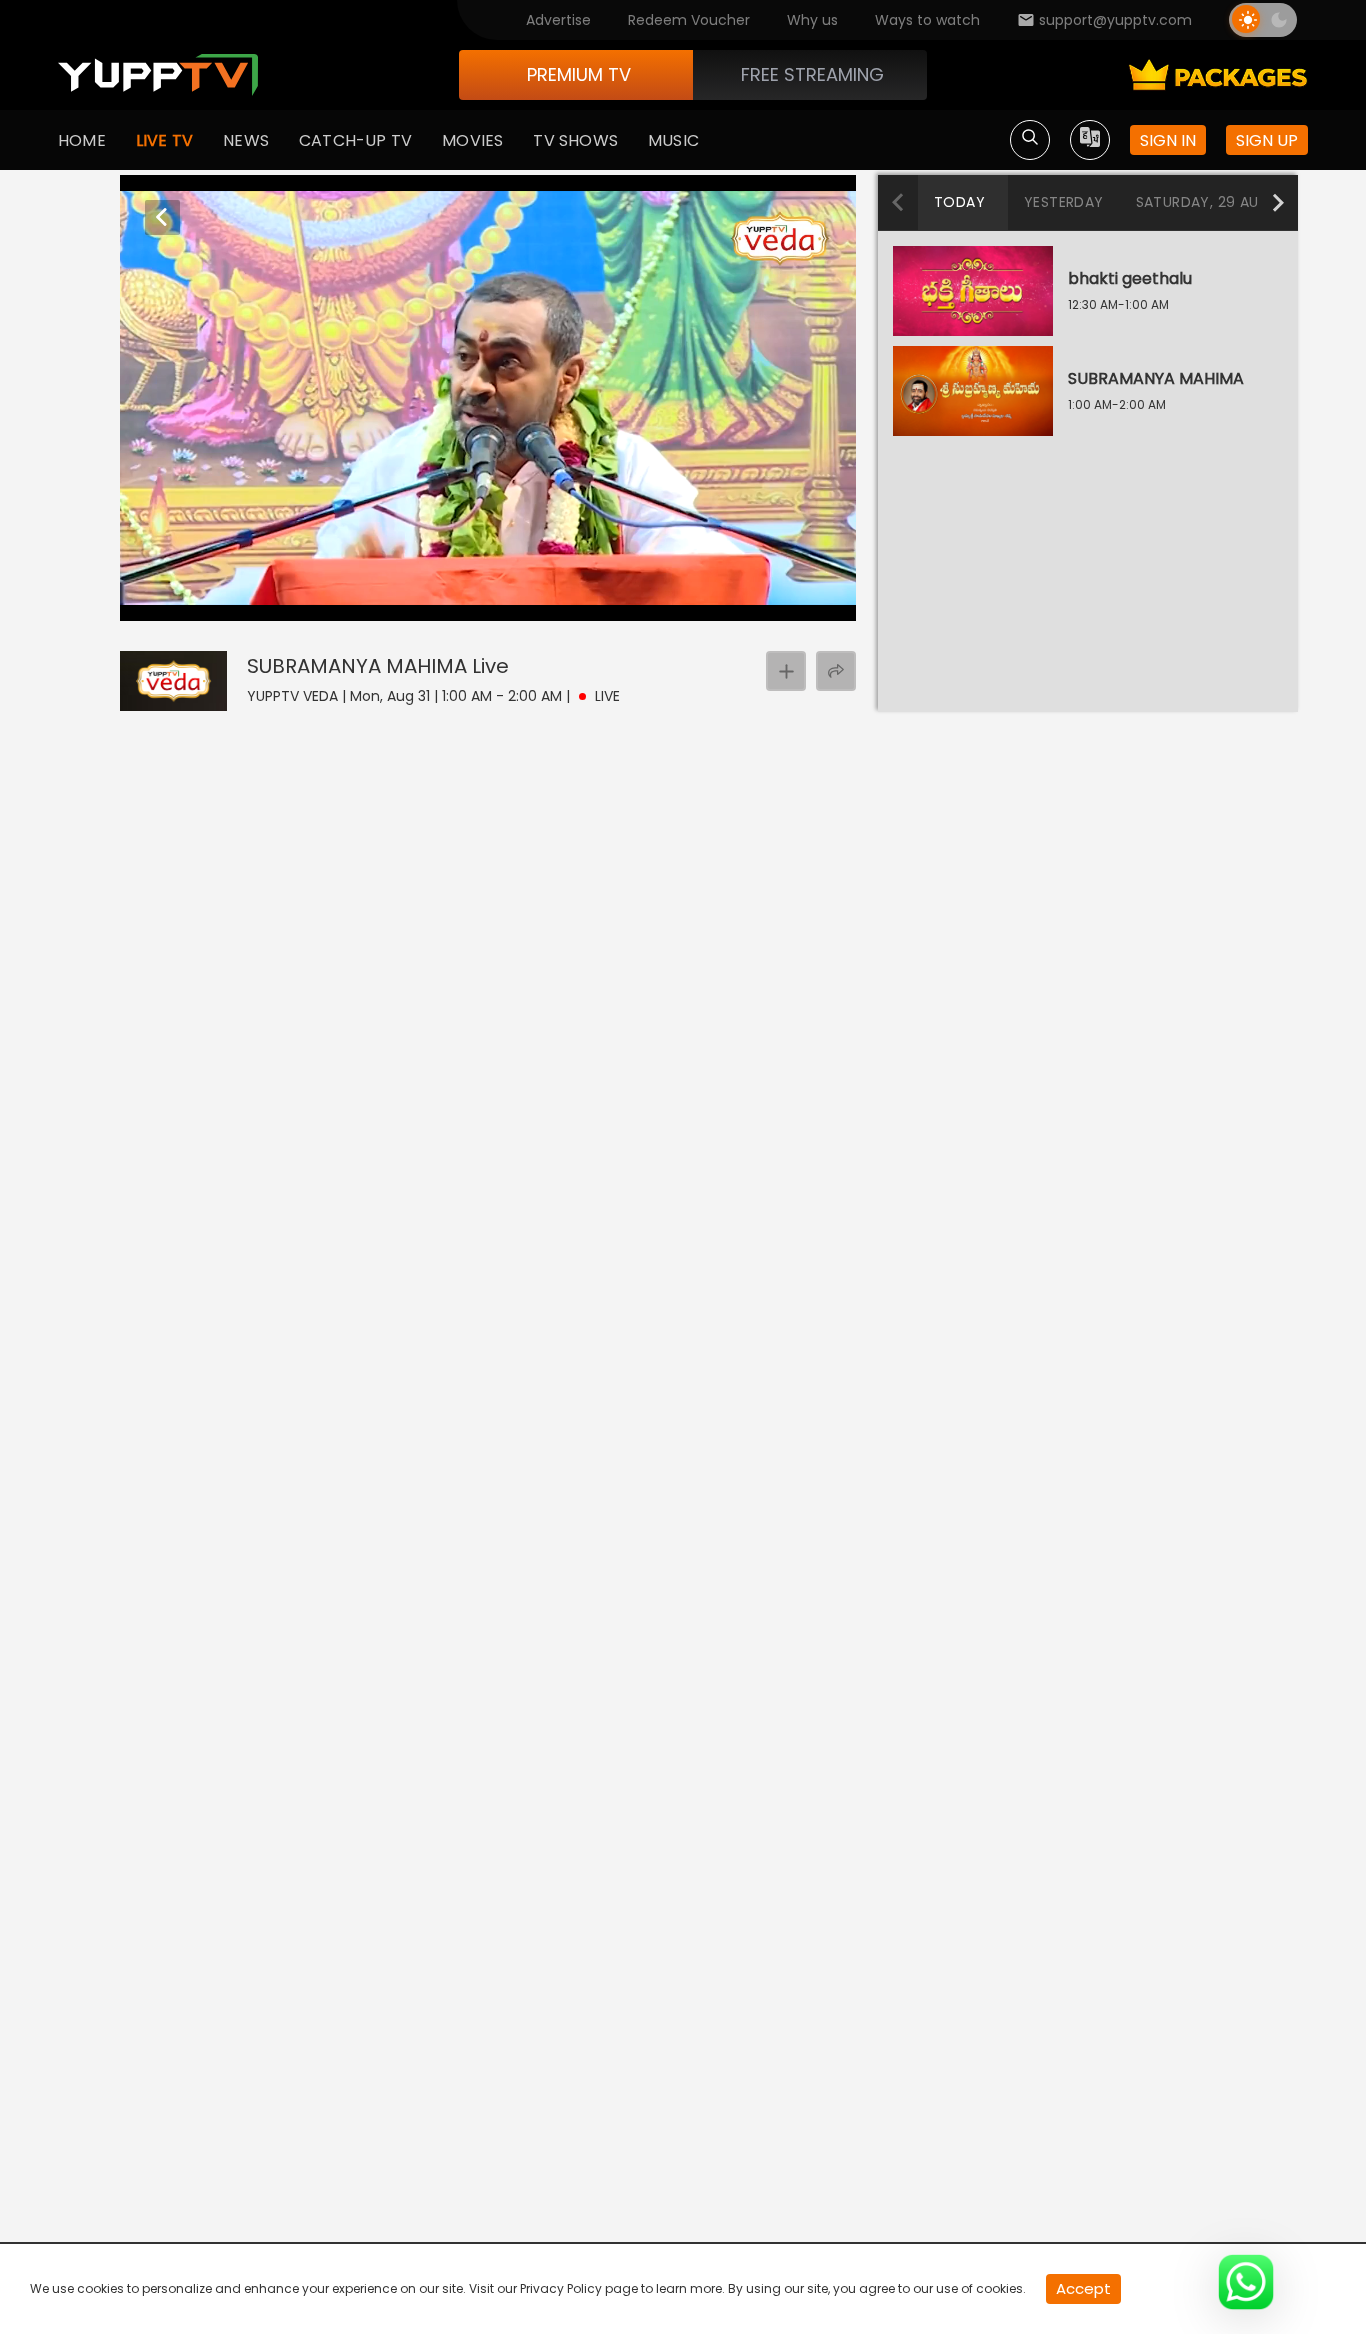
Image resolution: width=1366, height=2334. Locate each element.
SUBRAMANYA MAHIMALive (378, 666)
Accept (1083, 2288)
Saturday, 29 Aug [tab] (1203, 202)
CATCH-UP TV (355, 140)
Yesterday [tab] (1064, 202)
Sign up (1267, 140)
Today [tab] (959, 202)
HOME (82, 140)
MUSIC (673, 140)
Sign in (1168, 140)
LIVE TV (164, 140)
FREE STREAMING (812, 74)
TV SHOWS (575, 140)
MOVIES (472, 140)
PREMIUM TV (579, 74)
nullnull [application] (256, 602)
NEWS (246, 140)
